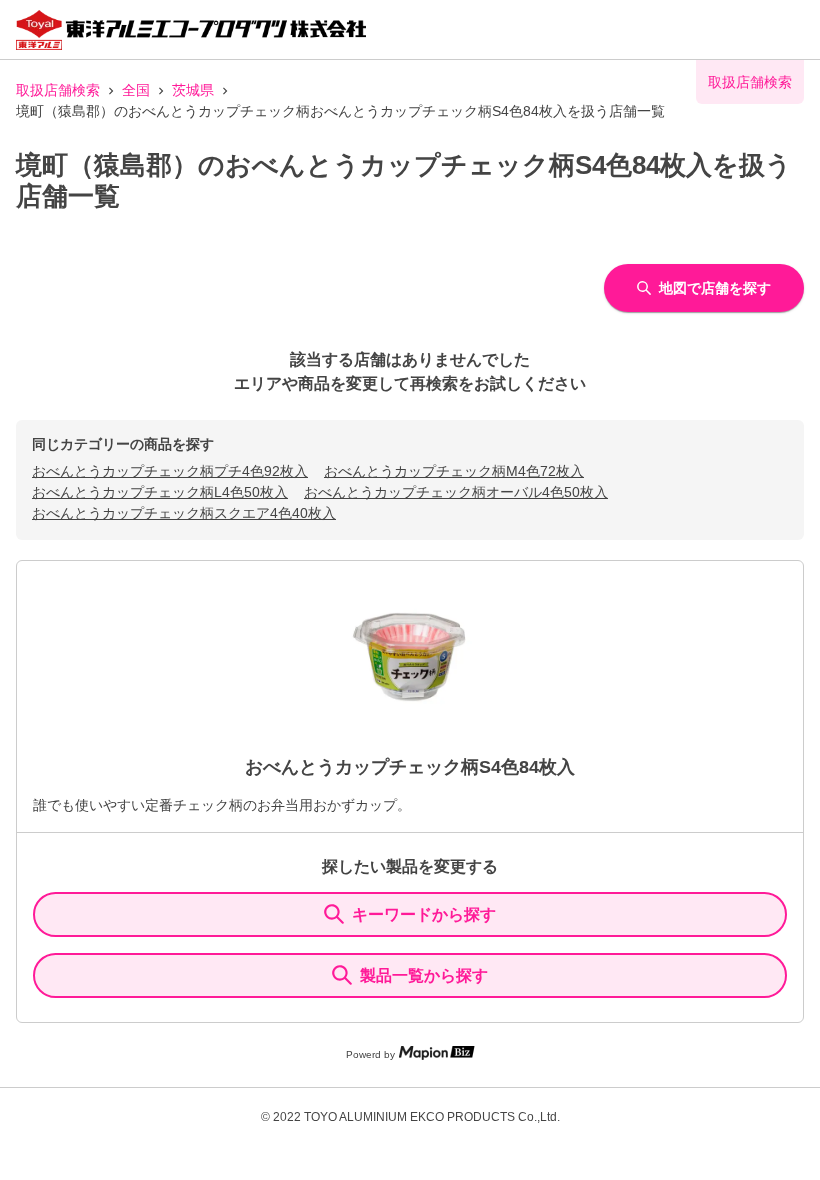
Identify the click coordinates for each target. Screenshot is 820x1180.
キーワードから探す (424, 914)
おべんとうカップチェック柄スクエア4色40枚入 (184, 513)
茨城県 (193, 90)
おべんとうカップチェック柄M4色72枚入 (454, 471)
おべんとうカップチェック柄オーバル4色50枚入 (456, 492)
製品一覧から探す (424, 975)
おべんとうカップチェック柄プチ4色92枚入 (170, 471)
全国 (136, 90)
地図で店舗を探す (715, 288)
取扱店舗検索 (58, 90)
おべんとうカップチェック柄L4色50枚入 (160, 492)
